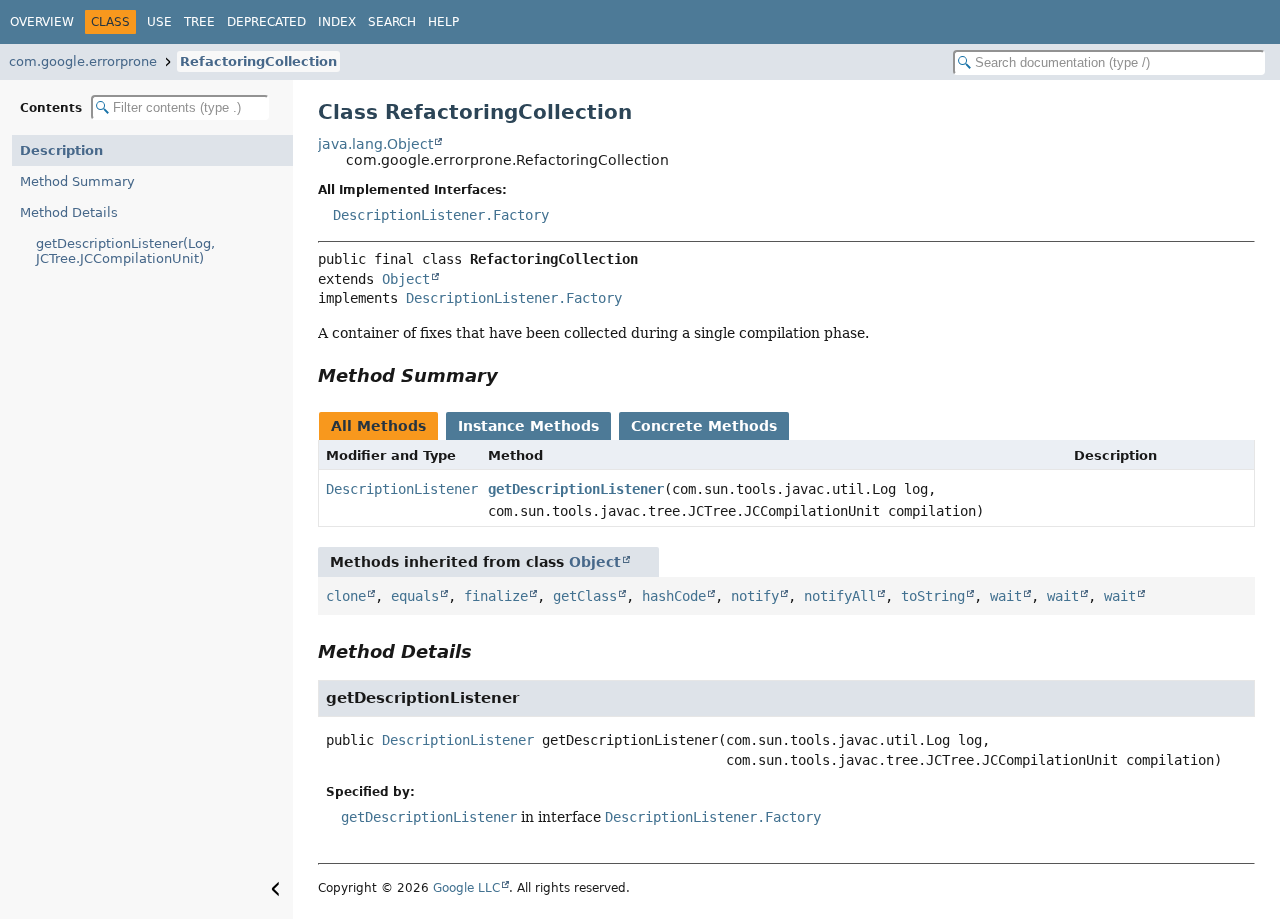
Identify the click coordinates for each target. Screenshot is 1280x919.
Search (392, 22)
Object (406, 279)
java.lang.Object (375, 144)
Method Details (69, 212)
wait (1006, 596)
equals (415, 596)
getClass (585, 596)
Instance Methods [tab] (528, 426)
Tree (199, 22)
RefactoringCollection (258, 61)
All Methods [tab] (378, 426)
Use (159, 22)
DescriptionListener (402, 489)
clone (346, 596)
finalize (496, 596)
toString (933, 596)
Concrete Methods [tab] (704, 426)
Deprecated (266, 22)
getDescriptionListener (576, 489)
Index (337, 22)
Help (443, 22)
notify (755, 596)
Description (61, 150)
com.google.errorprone (83, 61)
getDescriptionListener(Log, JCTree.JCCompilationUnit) (125, 251)
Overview (42, 22)
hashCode (674, 596)
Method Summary (77, 181)
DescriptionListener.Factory (441, 215)
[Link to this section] (512, 375)
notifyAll (840, 596)
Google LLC (466, 888)
